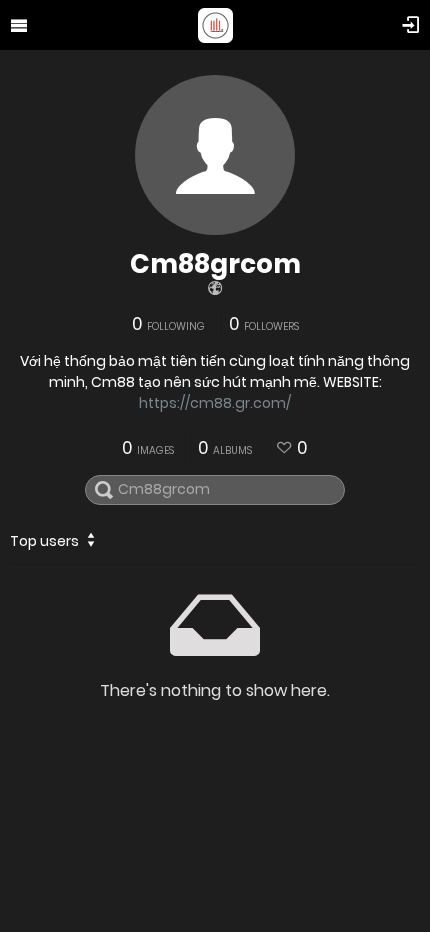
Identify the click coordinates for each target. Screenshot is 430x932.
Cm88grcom (215, 264)
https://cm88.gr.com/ (215, 403)
